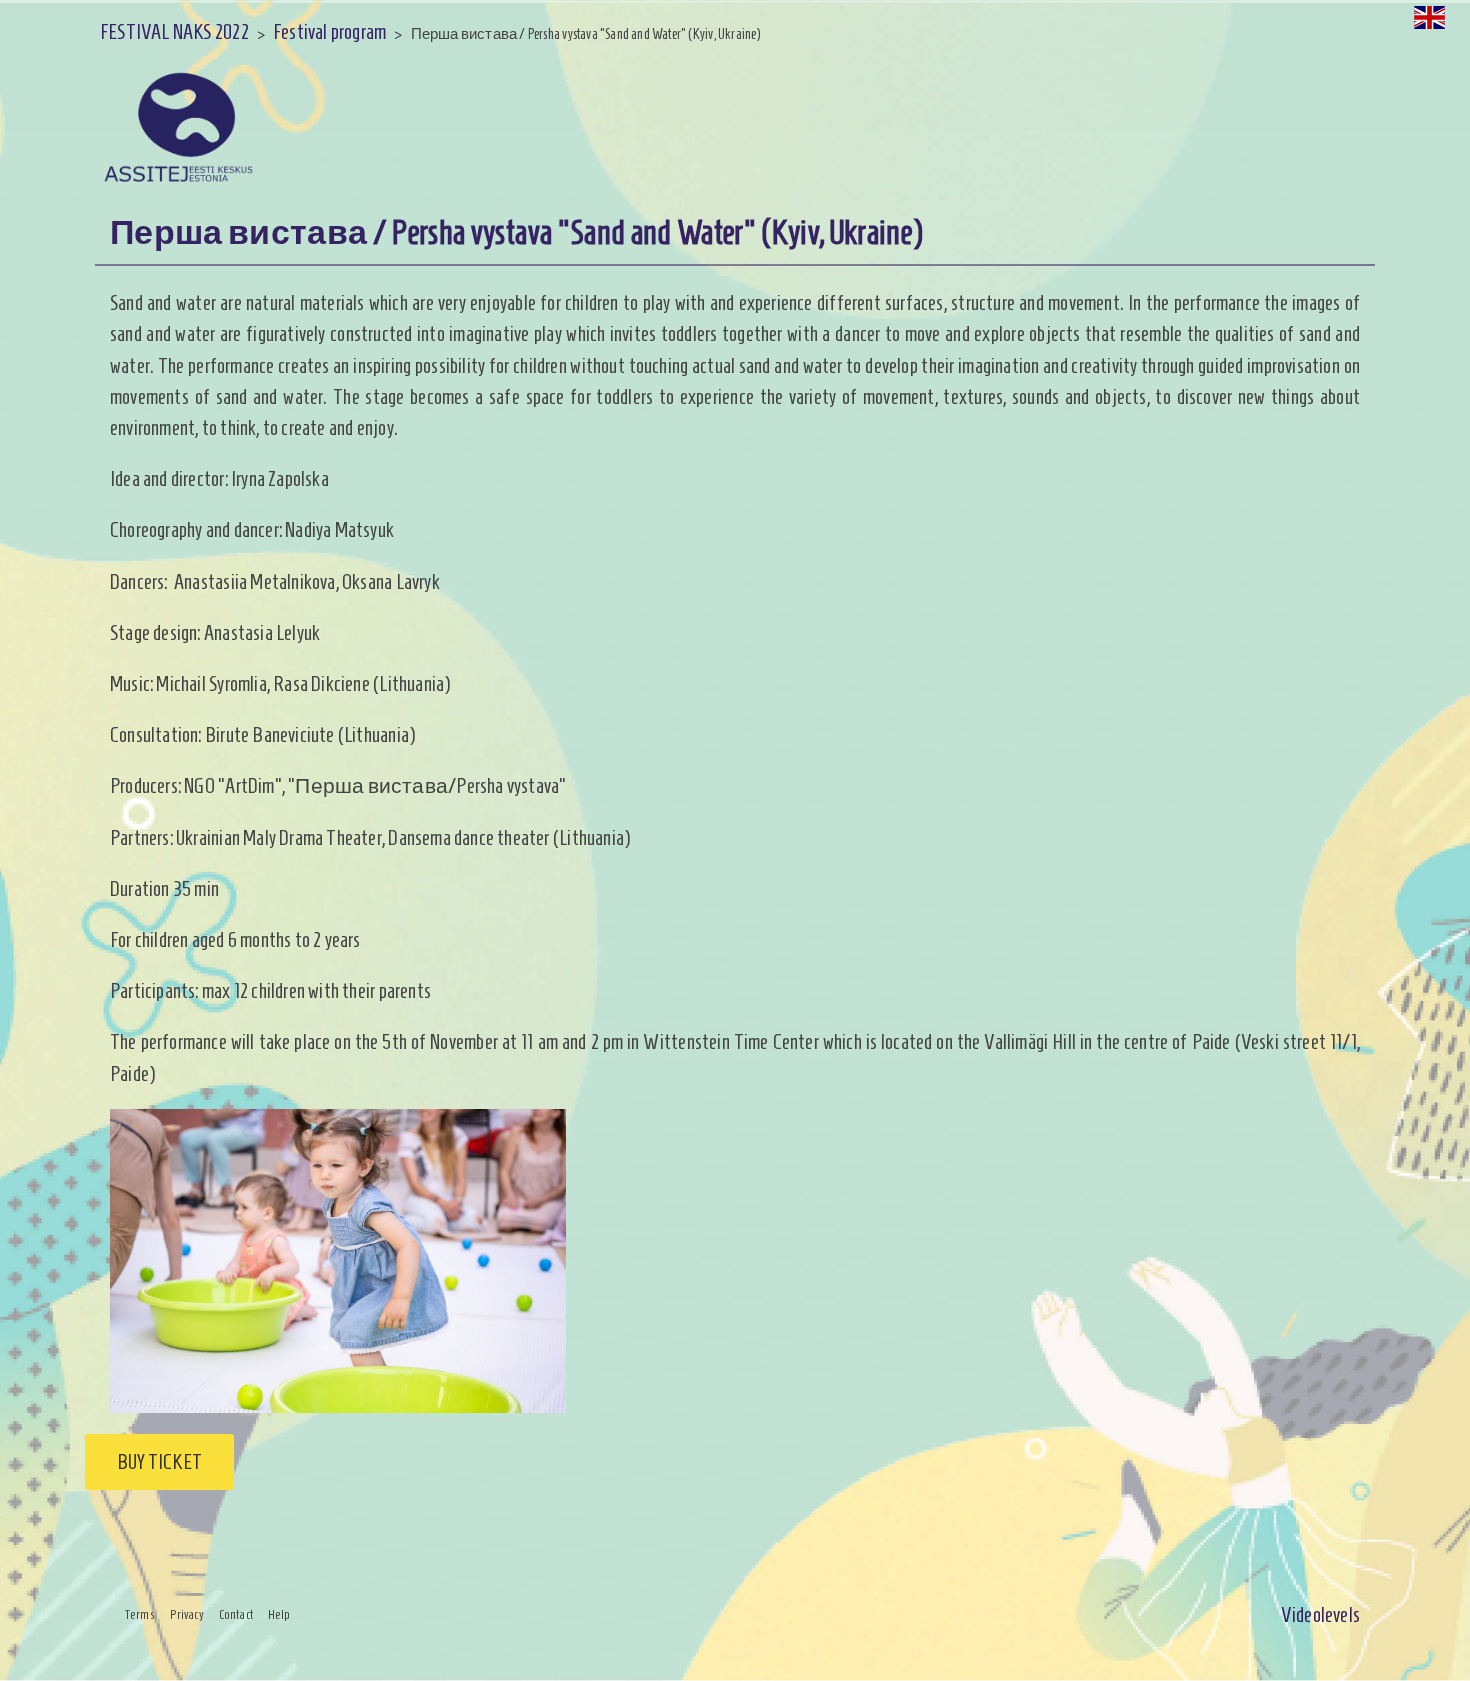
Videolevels (1320, 1614)
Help (279, 1615)
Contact (236, 1615)
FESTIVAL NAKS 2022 (174, 31)
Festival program (329, 31)
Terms (140, 1615)
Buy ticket (159, 1461)
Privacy (187, 1615)
